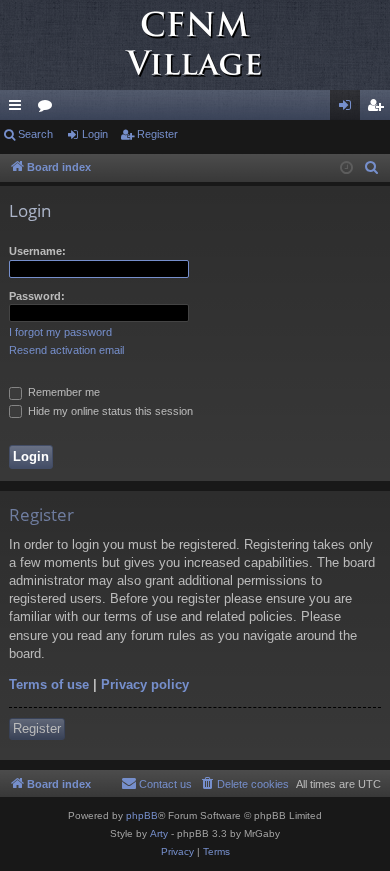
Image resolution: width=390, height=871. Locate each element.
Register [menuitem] (379, 109)
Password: (37, 296)
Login (95, 134)
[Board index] (195, 45)
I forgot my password (60, 332)
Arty (159, 833)
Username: (37, 251)
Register (157, 134)
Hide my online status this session (109, 411)
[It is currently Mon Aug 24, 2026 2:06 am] (346, 168)
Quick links (19, 109)
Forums (49, 109)
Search (35, 134)
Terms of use (49, 684)
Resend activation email (66, 350)
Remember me (62, 392)
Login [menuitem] (349, 109)
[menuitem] (372, 168)
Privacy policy (145, 684)
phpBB (142, 815)
